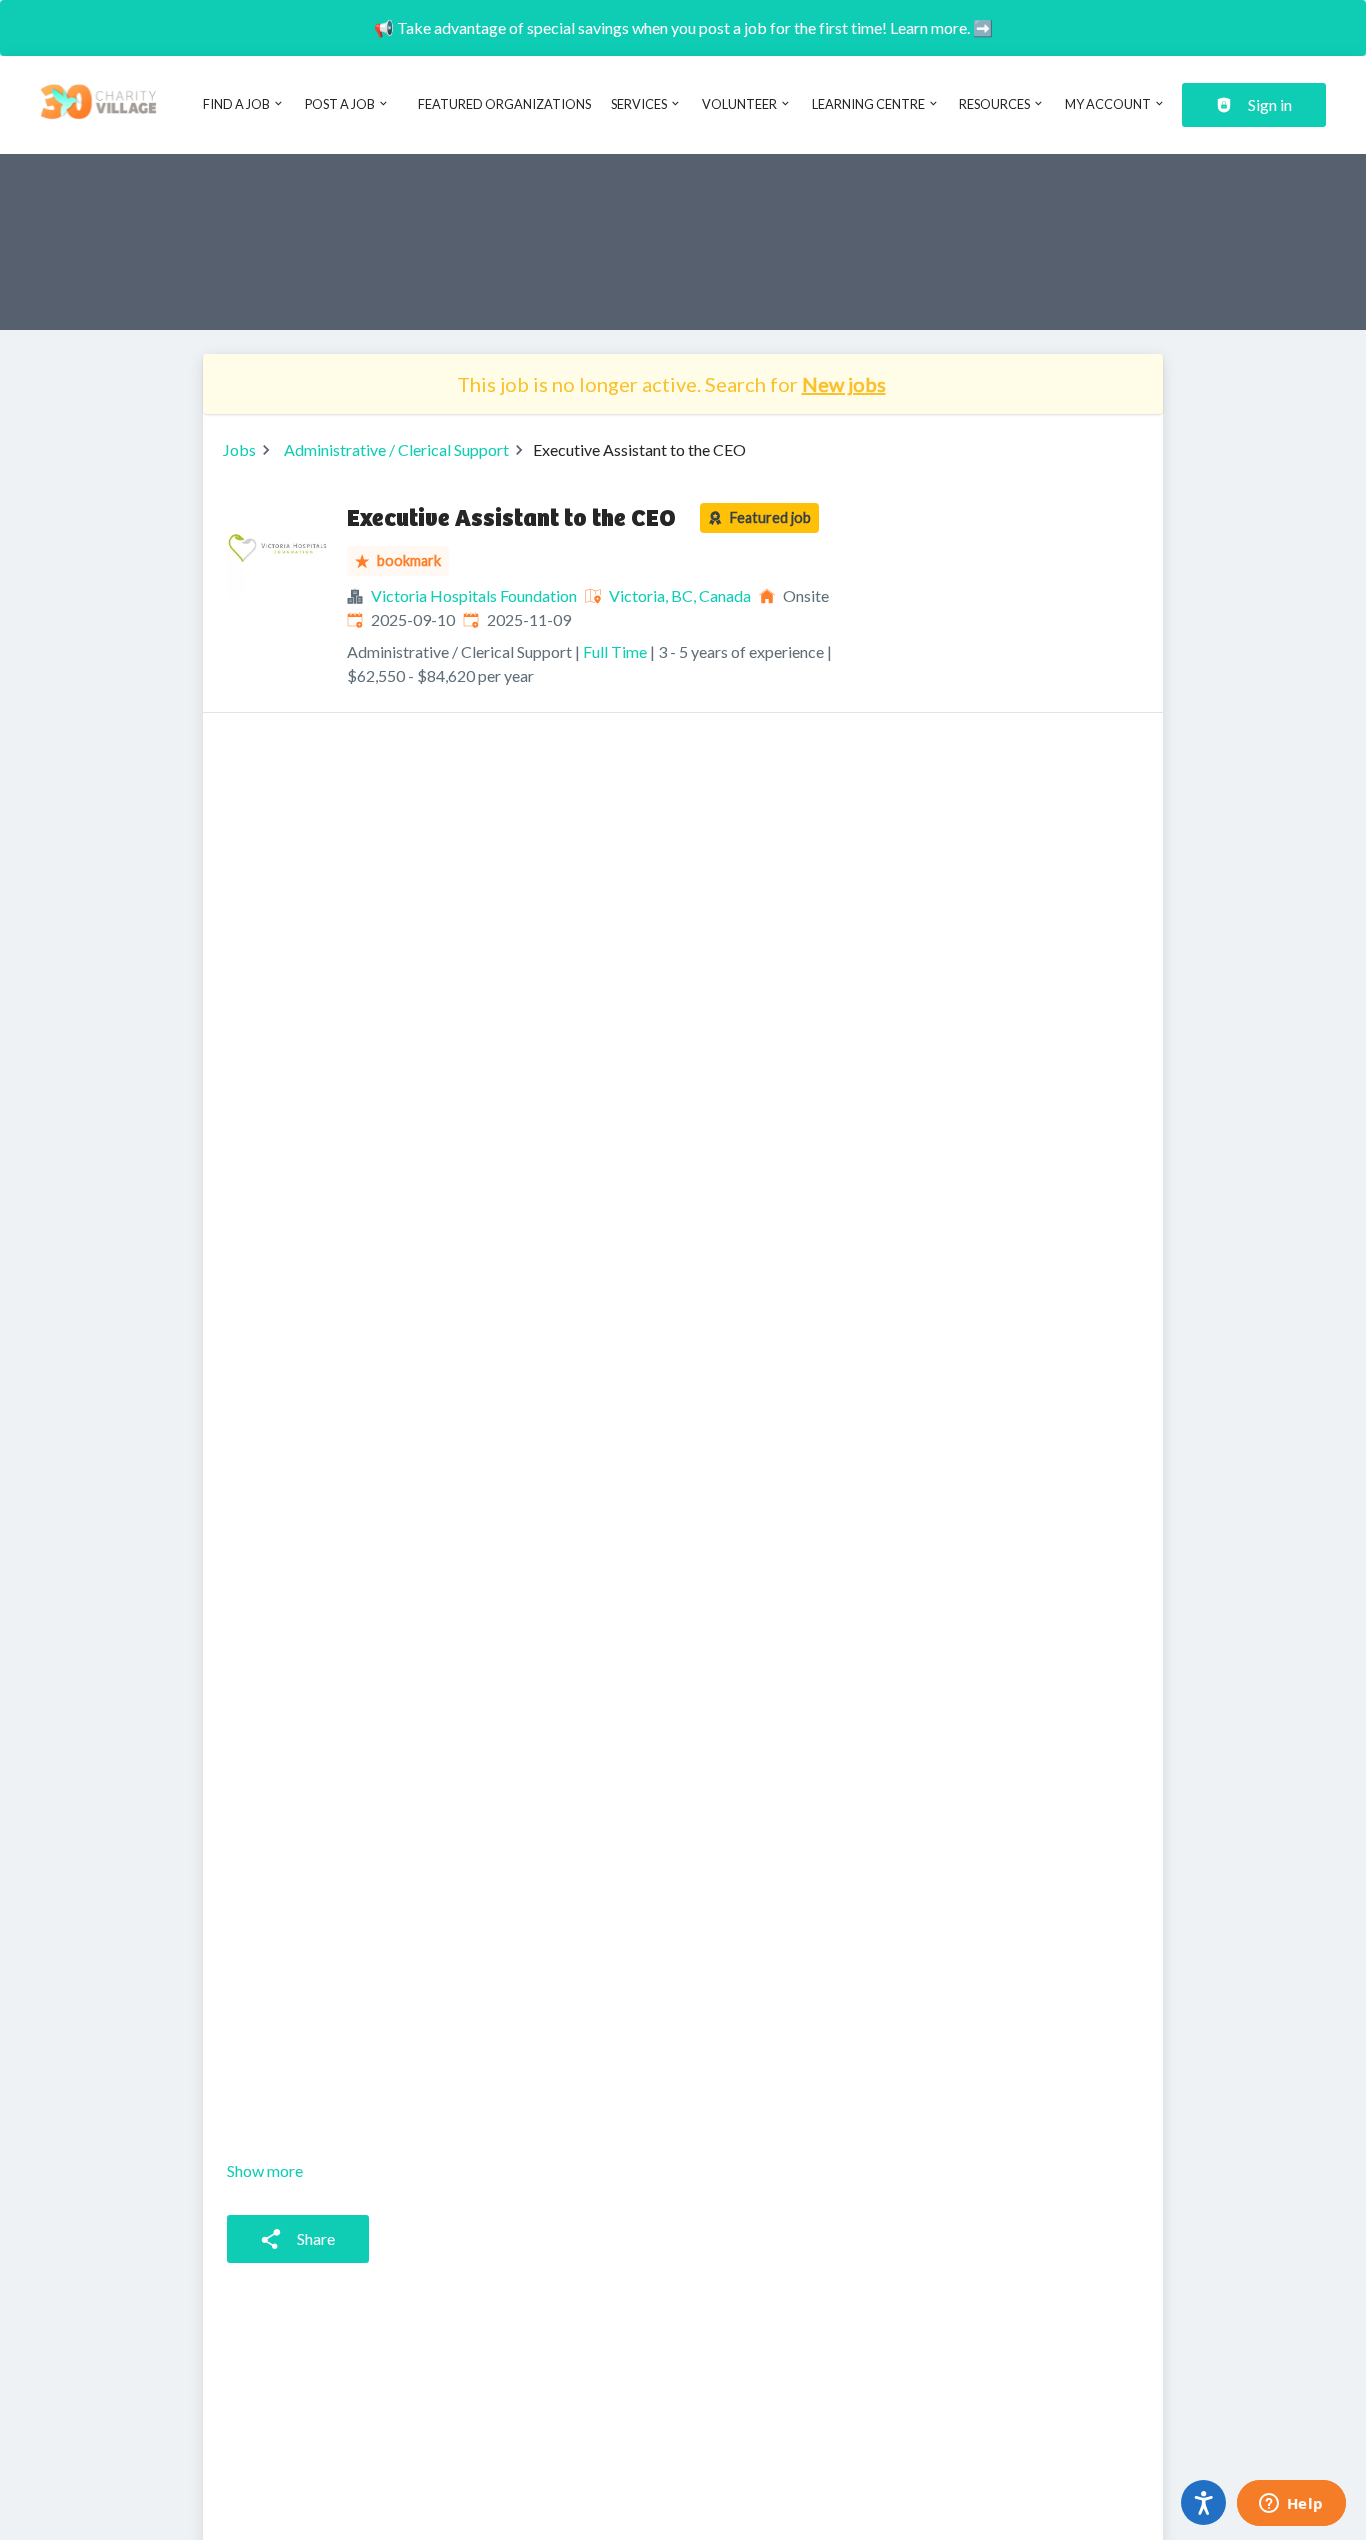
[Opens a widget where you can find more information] (1291, 2505)
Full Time (615, 651)
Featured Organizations (504, 104)
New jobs (844, 384)
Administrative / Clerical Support (396, 449)
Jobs (239, 449)
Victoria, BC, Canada (680, 595)
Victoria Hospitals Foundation (474, 595)
